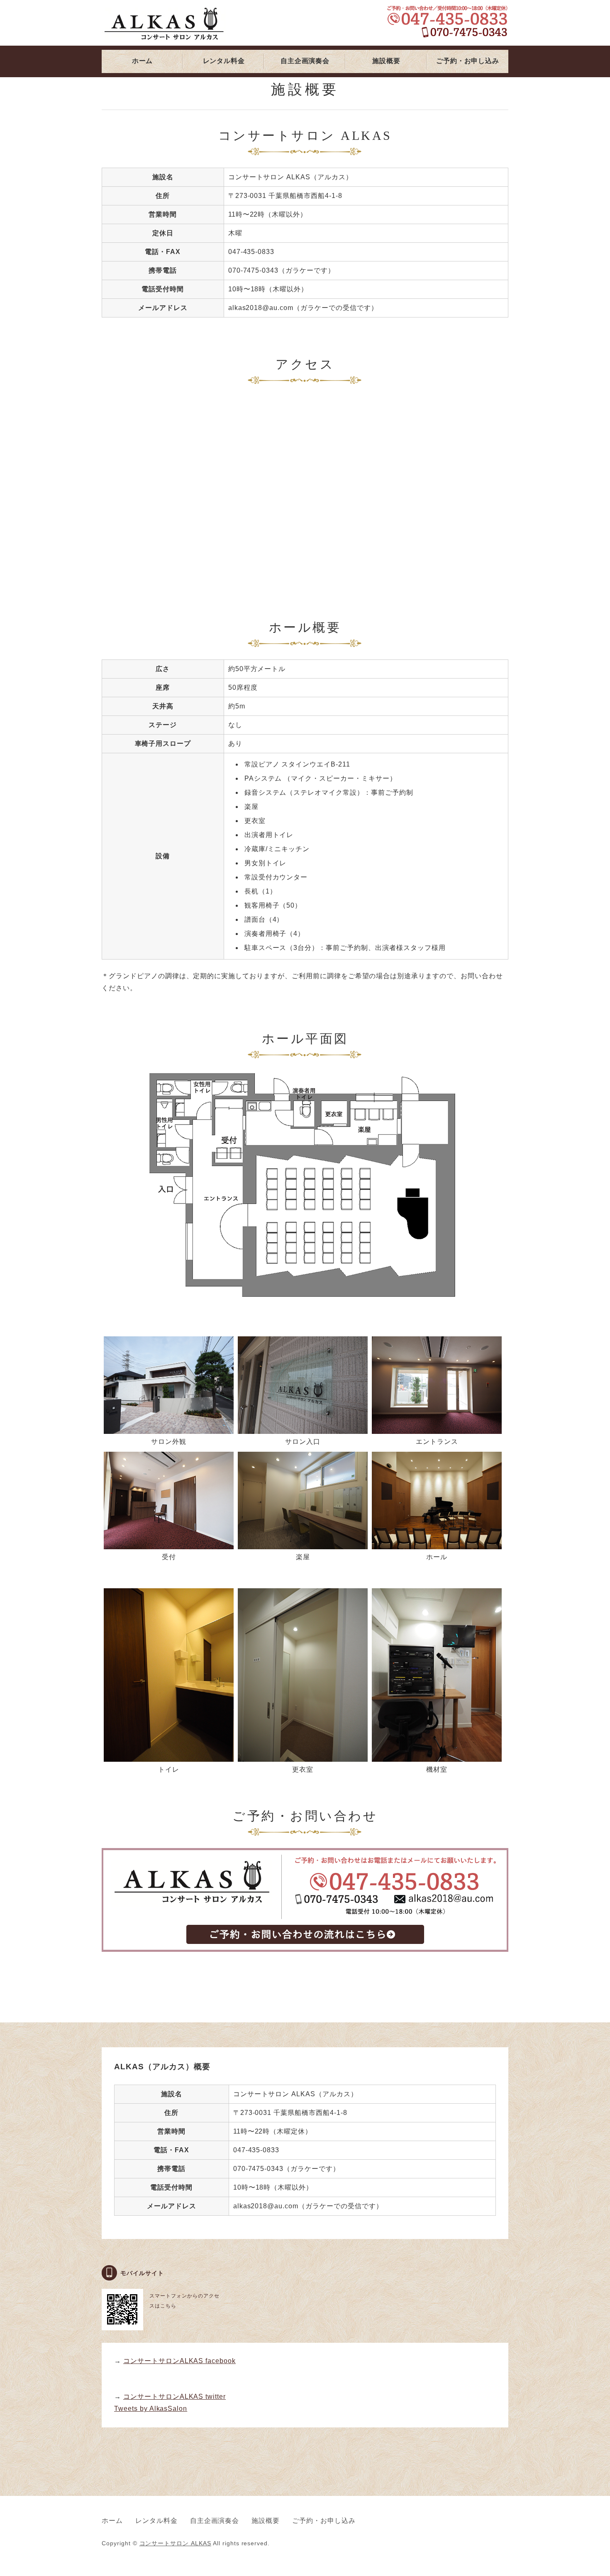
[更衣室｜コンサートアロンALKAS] (303, 1755)
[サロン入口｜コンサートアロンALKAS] (303, 1427)
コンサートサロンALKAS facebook (179, 2361)
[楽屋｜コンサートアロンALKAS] (303, 1543)
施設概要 (386, 61)
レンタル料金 (224, 61)
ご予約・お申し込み (467, 61)
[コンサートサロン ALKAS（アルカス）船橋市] (305, 1956)
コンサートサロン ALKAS (175, 2543)
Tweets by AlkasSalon (151, 2409)
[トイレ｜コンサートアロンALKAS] (169, 1755)
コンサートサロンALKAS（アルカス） (164, 25)
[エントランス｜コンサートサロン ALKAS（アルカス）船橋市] (437, 1427)
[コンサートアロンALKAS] (437, 1543)
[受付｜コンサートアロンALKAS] (169, 1543)
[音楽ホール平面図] (305, 1303)
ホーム (142, 61)
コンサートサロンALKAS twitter (174, 2397)
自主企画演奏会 (305, 61)
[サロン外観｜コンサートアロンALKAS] (169, 1427)
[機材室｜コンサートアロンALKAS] (437, 1755)
